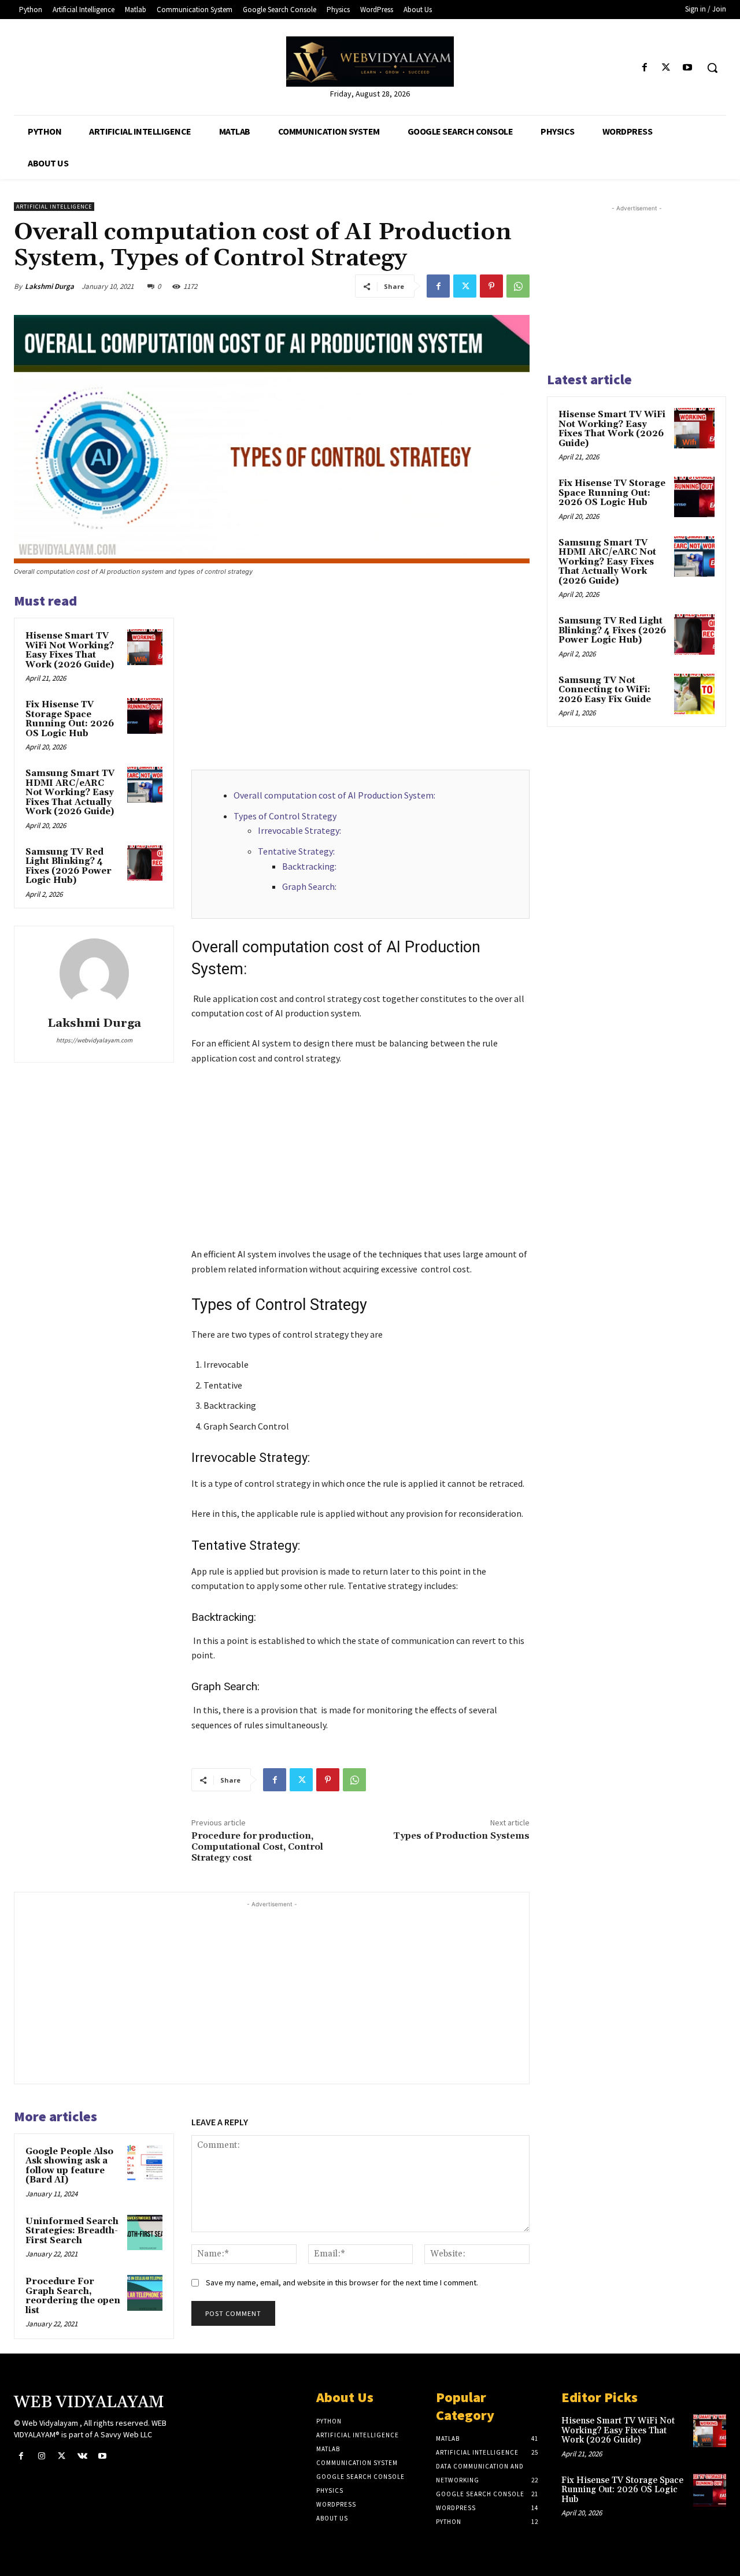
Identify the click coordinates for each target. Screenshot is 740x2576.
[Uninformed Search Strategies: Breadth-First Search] (145, 2233)
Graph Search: (309, 886)
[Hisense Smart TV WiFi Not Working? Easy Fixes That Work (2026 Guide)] (145, 647)
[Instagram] (41, 2456)
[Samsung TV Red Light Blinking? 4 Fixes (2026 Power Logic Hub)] (145, 863)
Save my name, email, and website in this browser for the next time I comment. (342, 2282)
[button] (712, 68)
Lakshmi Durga (49, 286)
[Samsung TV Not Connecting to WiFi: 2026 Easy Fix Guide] (694, 694)
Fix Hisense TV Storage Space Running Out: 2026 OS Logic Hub (70, 719)
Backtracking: (309, 866)
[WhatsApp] (518, 286)
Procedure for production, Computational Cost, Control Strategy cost (257, 1847)
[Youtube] (688, 68)
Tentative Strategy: (296, 851)
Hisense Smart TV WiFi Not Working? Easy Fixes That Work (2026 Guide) (70, 650)
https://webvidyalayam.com (94, 1040)
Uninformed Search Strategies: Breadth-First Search (72, 2231)
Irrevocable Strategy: (299, 830)
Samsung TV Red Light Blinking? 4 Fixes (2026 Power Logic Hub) (69, 866)
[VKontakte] (82, 2456)
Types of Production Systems (461, 1836)
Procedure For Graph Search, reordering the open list (73, 2296)
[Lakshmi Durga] (94, 973)
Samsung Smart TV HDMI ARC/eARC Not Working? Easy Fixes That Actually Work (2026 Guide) (70, 793)
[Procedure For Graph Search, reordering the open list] (145, 2293)
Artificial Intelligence (54, 207)
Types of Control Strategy (285, 816)
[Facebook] (644, 68)
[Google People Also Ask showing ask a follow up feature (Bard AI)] (145, 2163)
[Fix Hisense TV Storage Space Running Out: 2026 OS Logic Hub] (145, 716)
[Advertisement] (360, 677)
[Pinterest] (491, 286)
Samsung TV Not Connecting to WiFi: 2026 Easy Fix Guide (605, 690)
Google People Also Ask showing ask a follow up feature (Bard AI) (69, 2166)
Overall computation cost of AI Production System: (334, 795)
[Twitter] (666, 68)
